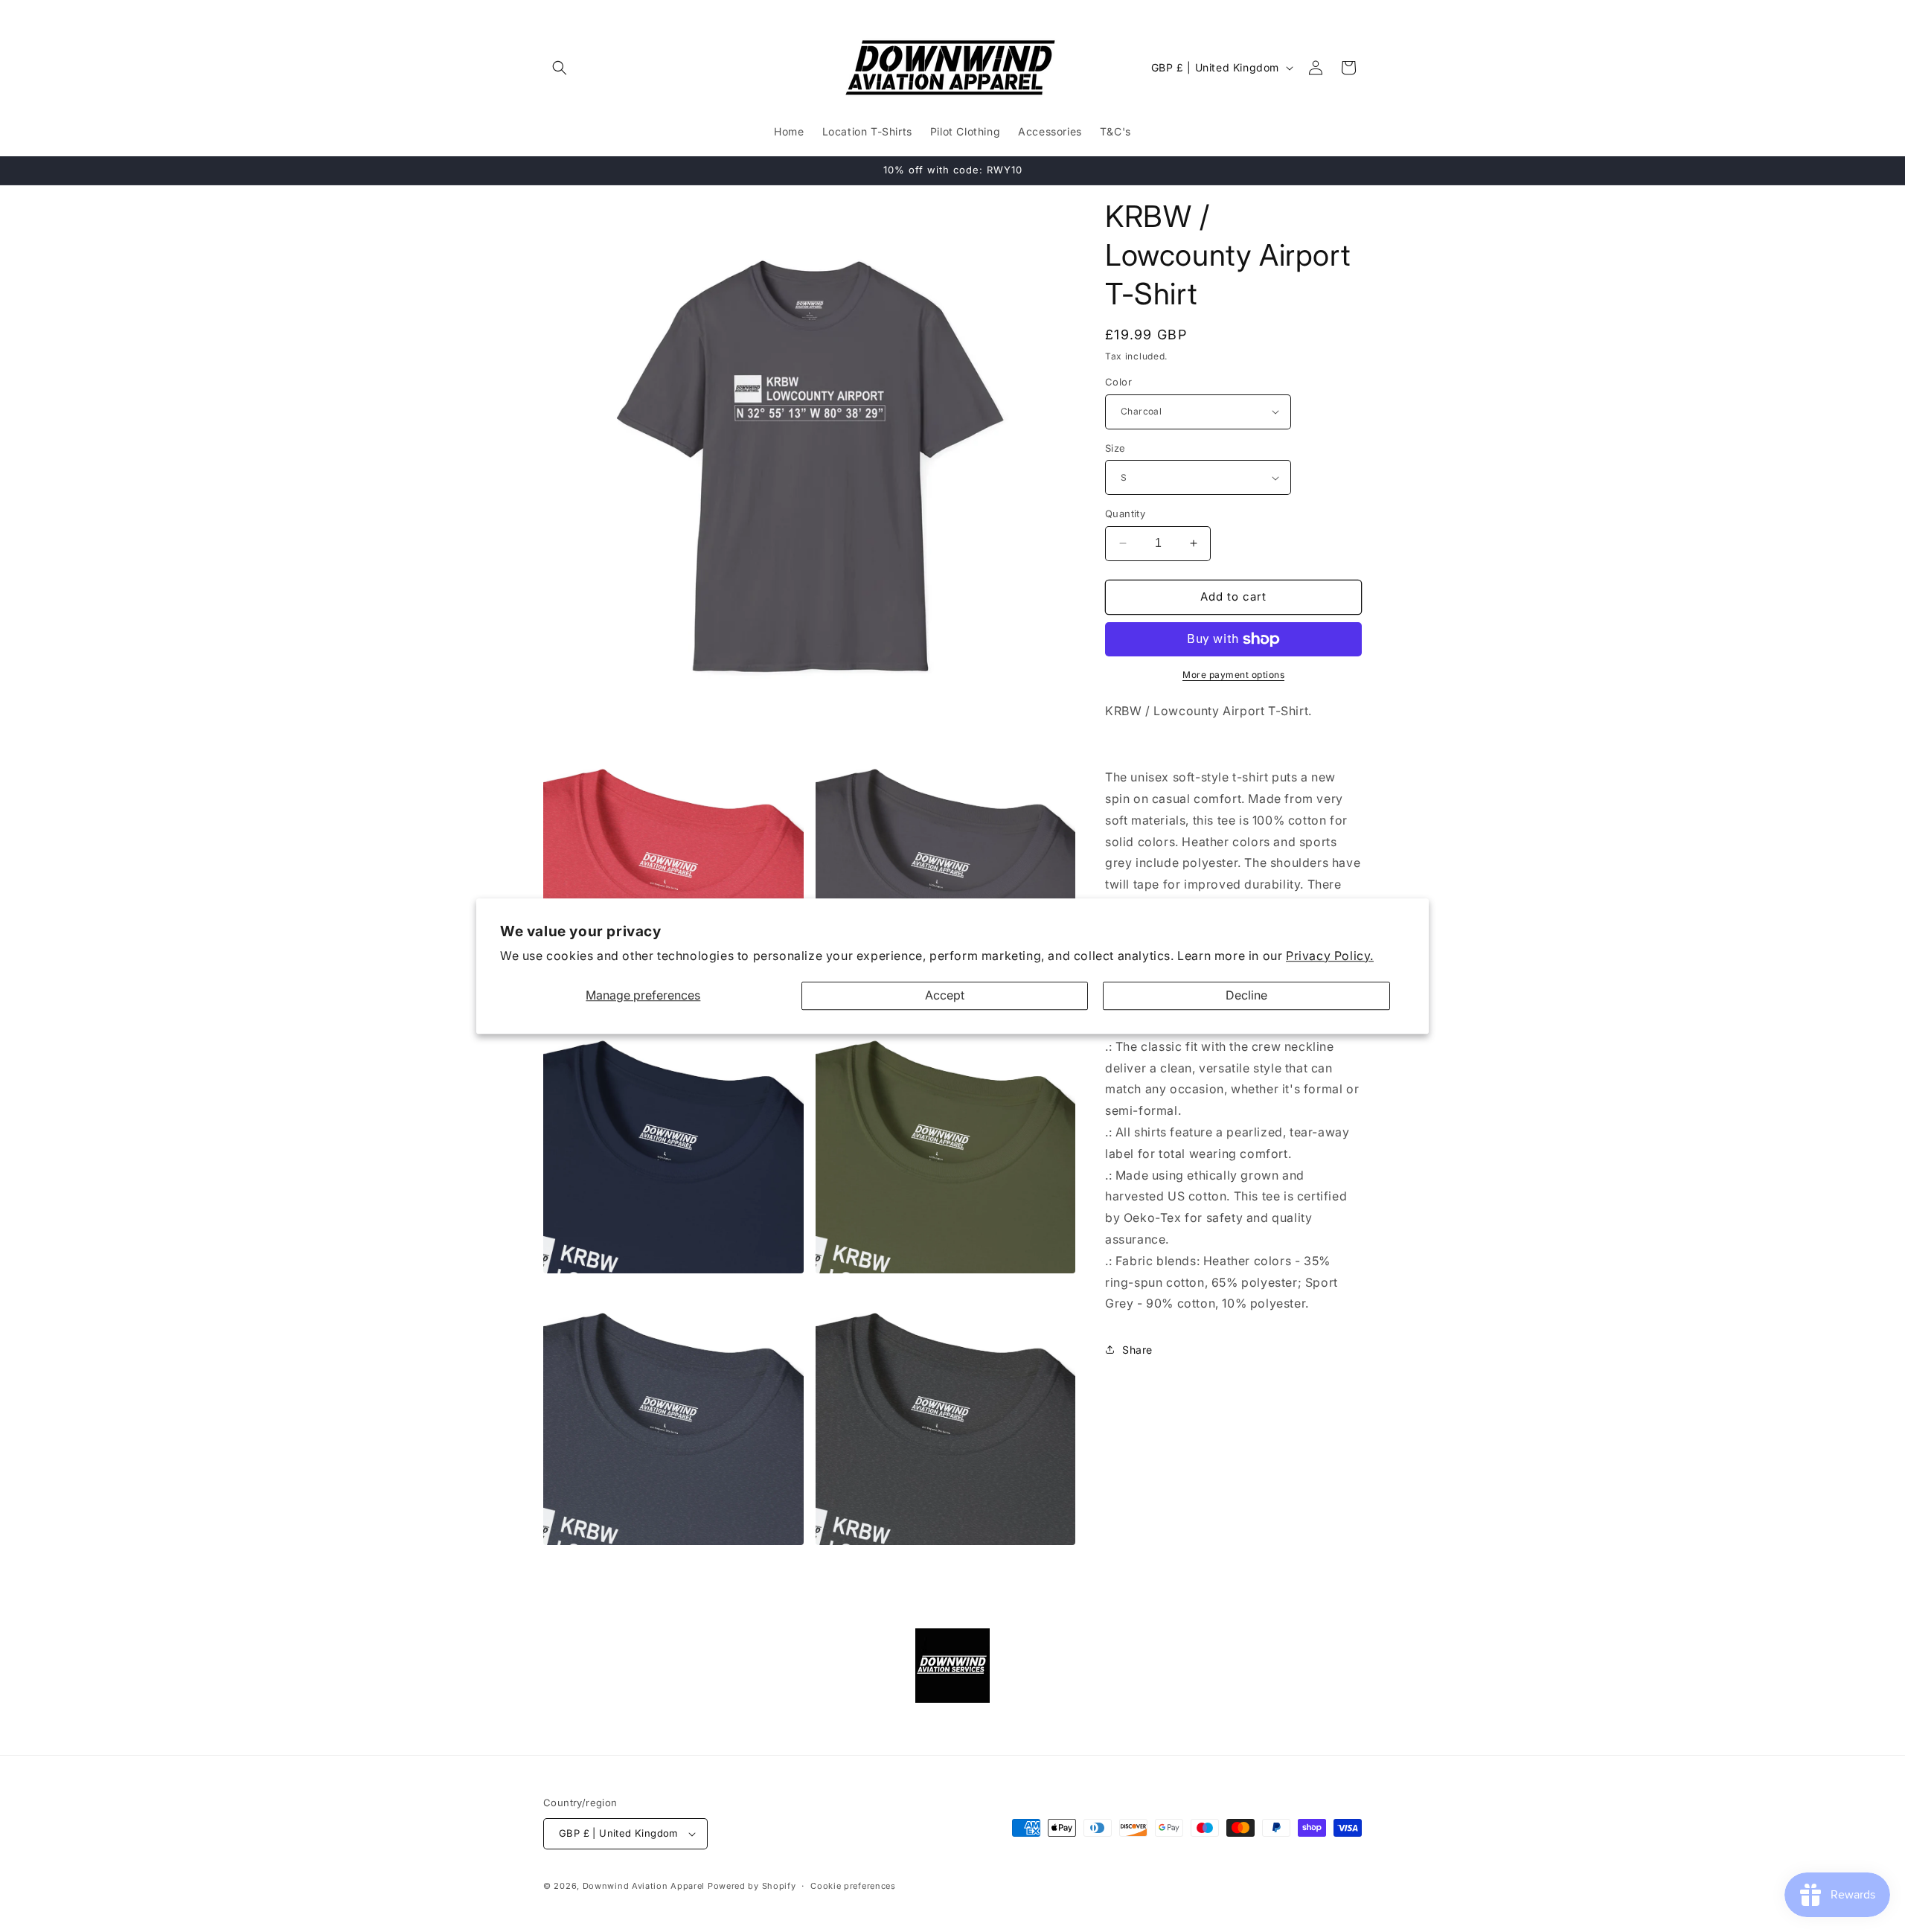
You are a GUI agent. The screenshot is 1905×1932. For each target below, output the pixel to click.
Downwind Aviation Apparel (644, 1886)
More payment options (1233, 675)
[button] (560, 68)
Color (1118, 382)
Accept (945, 996)
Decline (1246, 996)
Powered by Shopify (752, 1886)
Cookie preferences (853, 1886)
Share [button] (1137, 1350)
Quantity (1125, 514)
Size (1115, 448)
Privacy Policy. (1330, 956)
